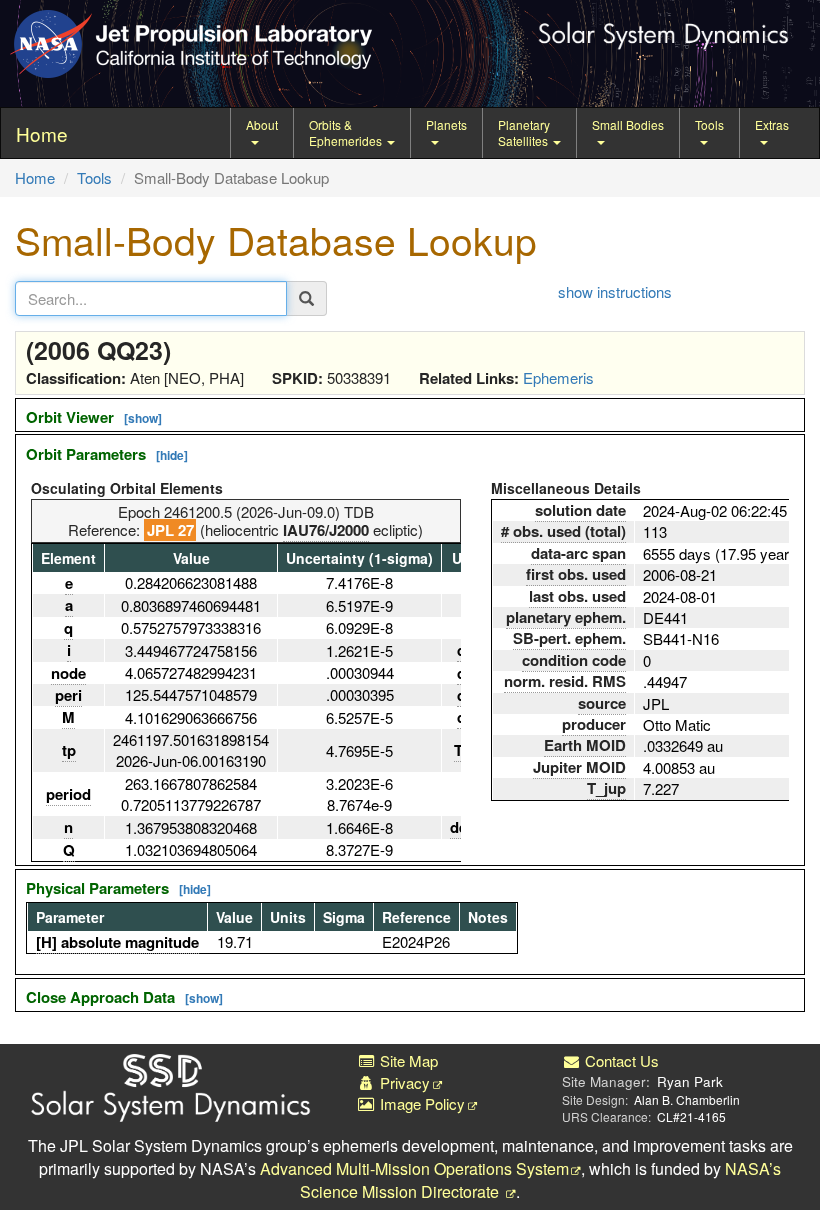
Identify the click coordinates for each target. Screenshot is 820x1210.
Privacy (403, 1082)
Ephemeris (558, 377)
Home (35, 177)
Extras (772, 124)
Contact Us (620, 1060)
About (262, 124)
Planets (446, 124)
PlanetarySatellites (524, 132)
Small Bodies (628, 124)
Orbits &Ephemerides (347, 132)
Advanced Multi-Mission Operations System (414, 1168)
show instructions (615, 291)
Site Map (407, 1060)
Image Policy (420, 1103)
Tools (709, 124)
